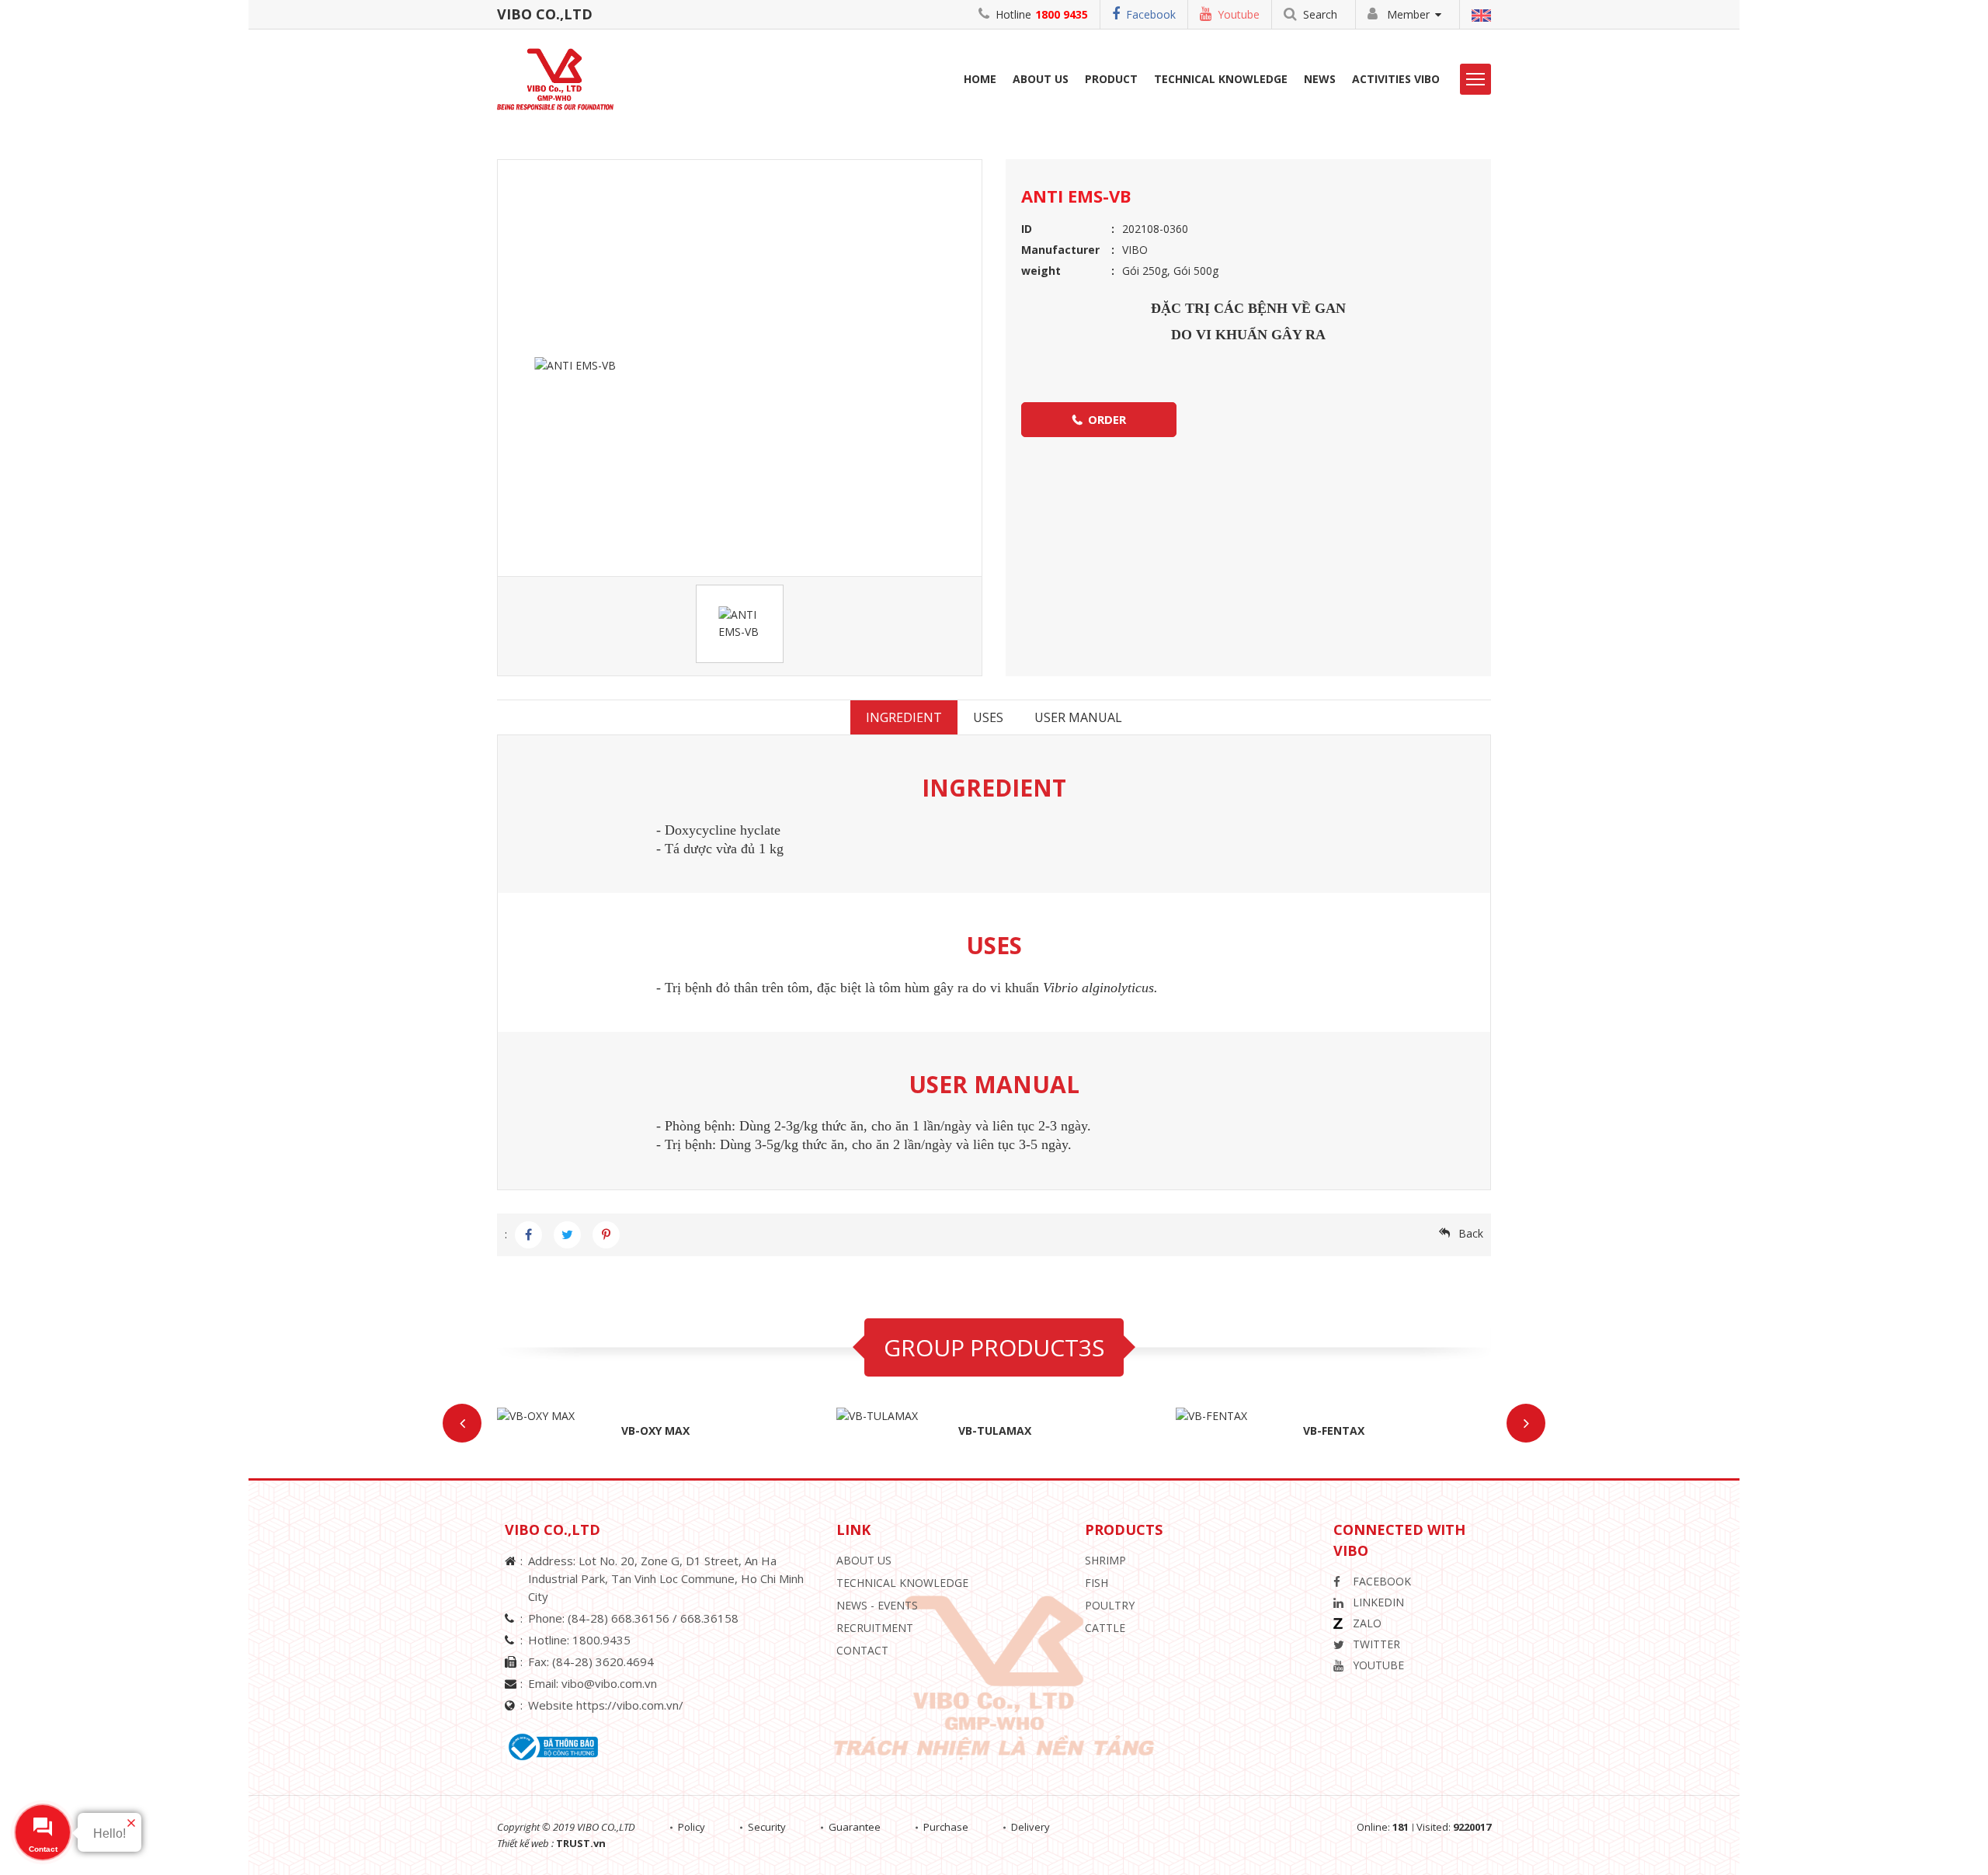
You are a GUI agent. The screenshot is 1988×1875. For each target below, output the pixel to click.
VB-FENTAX (1334, 1431)
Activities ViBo (1396, 79)
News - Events (877, 1605)
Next (1526, 1423)
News (1320, 79)
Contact (862, 1650)
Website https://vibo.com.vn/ (606, 1705)
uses (988, 717)
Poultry (1110, 1605)
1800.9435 (601, 1640)
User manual (1078, 717)
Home (980, 79)
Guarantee (855, 1827)
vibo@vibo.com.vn (609, 1683)
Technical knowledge (902, 1583)
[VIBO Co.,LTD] (561, 78)
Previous (462, 1423)
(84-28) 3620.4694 (603, 1661)
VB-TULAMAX (995, 1431)
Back (1471, 1233)
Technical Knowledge (1221, 79)
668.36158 (709, 1618)
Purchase (946, 1827)
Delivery (1030, 1827)
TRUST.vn (581, 1843)
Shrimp (1105, 1560)
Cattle (1105, 1628)
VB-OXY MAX (655, 1431)
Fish (1097, 1583)
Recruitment (875, 1628)
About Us (864, 1560)
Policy (692, 1827)
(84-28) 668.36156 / (624, 1618)
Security (767, 1827)
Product (1111, 79)
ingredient (904, 717)
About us (1041, 79)
